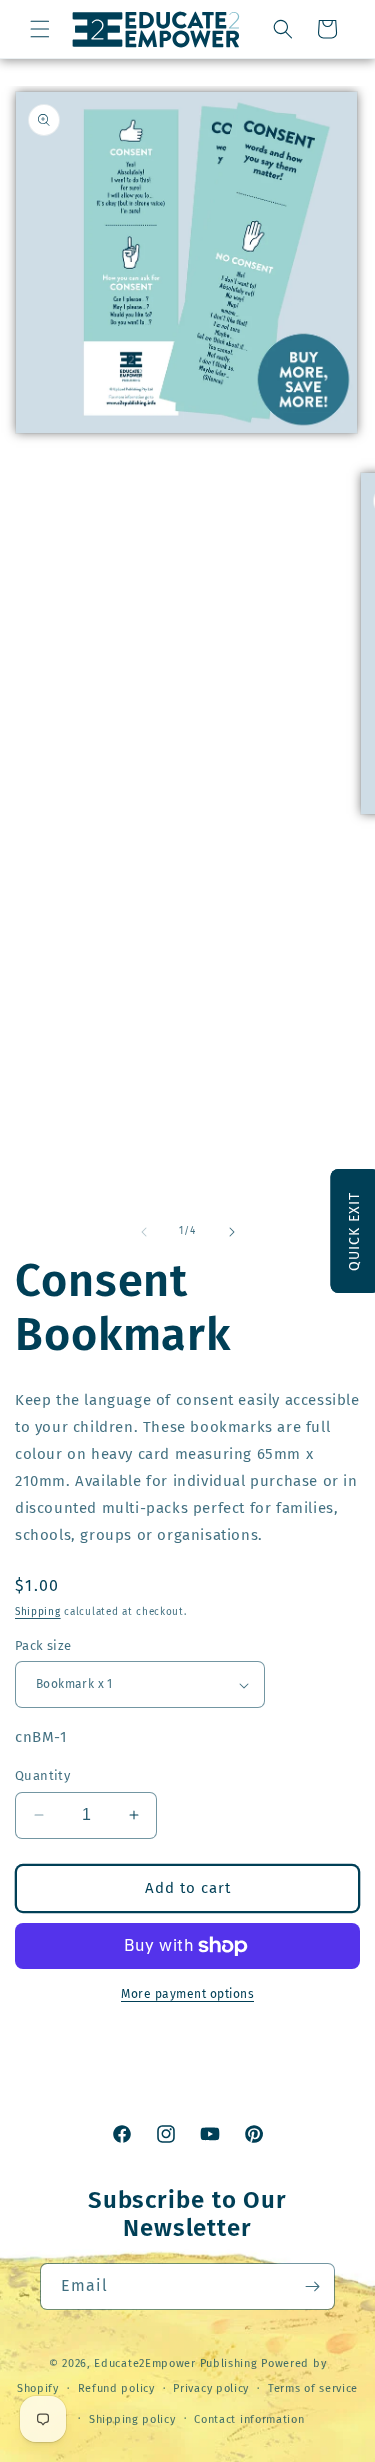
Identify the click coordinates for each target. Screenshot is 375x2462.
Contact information (249, 2419)
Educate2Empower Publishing (175, 2363)
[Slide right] (232, 1232)
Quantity (42, 1775)
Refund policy (116, 2388)
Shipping (38, 1612)
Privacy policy (211, 2388)
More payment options (187, 1994)
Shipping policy (132, 2419)
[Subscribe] (312, 2286)
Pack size (43, 1645)
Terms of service (313, 2388)
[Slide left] (144, 1232)
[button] (40, 29)
